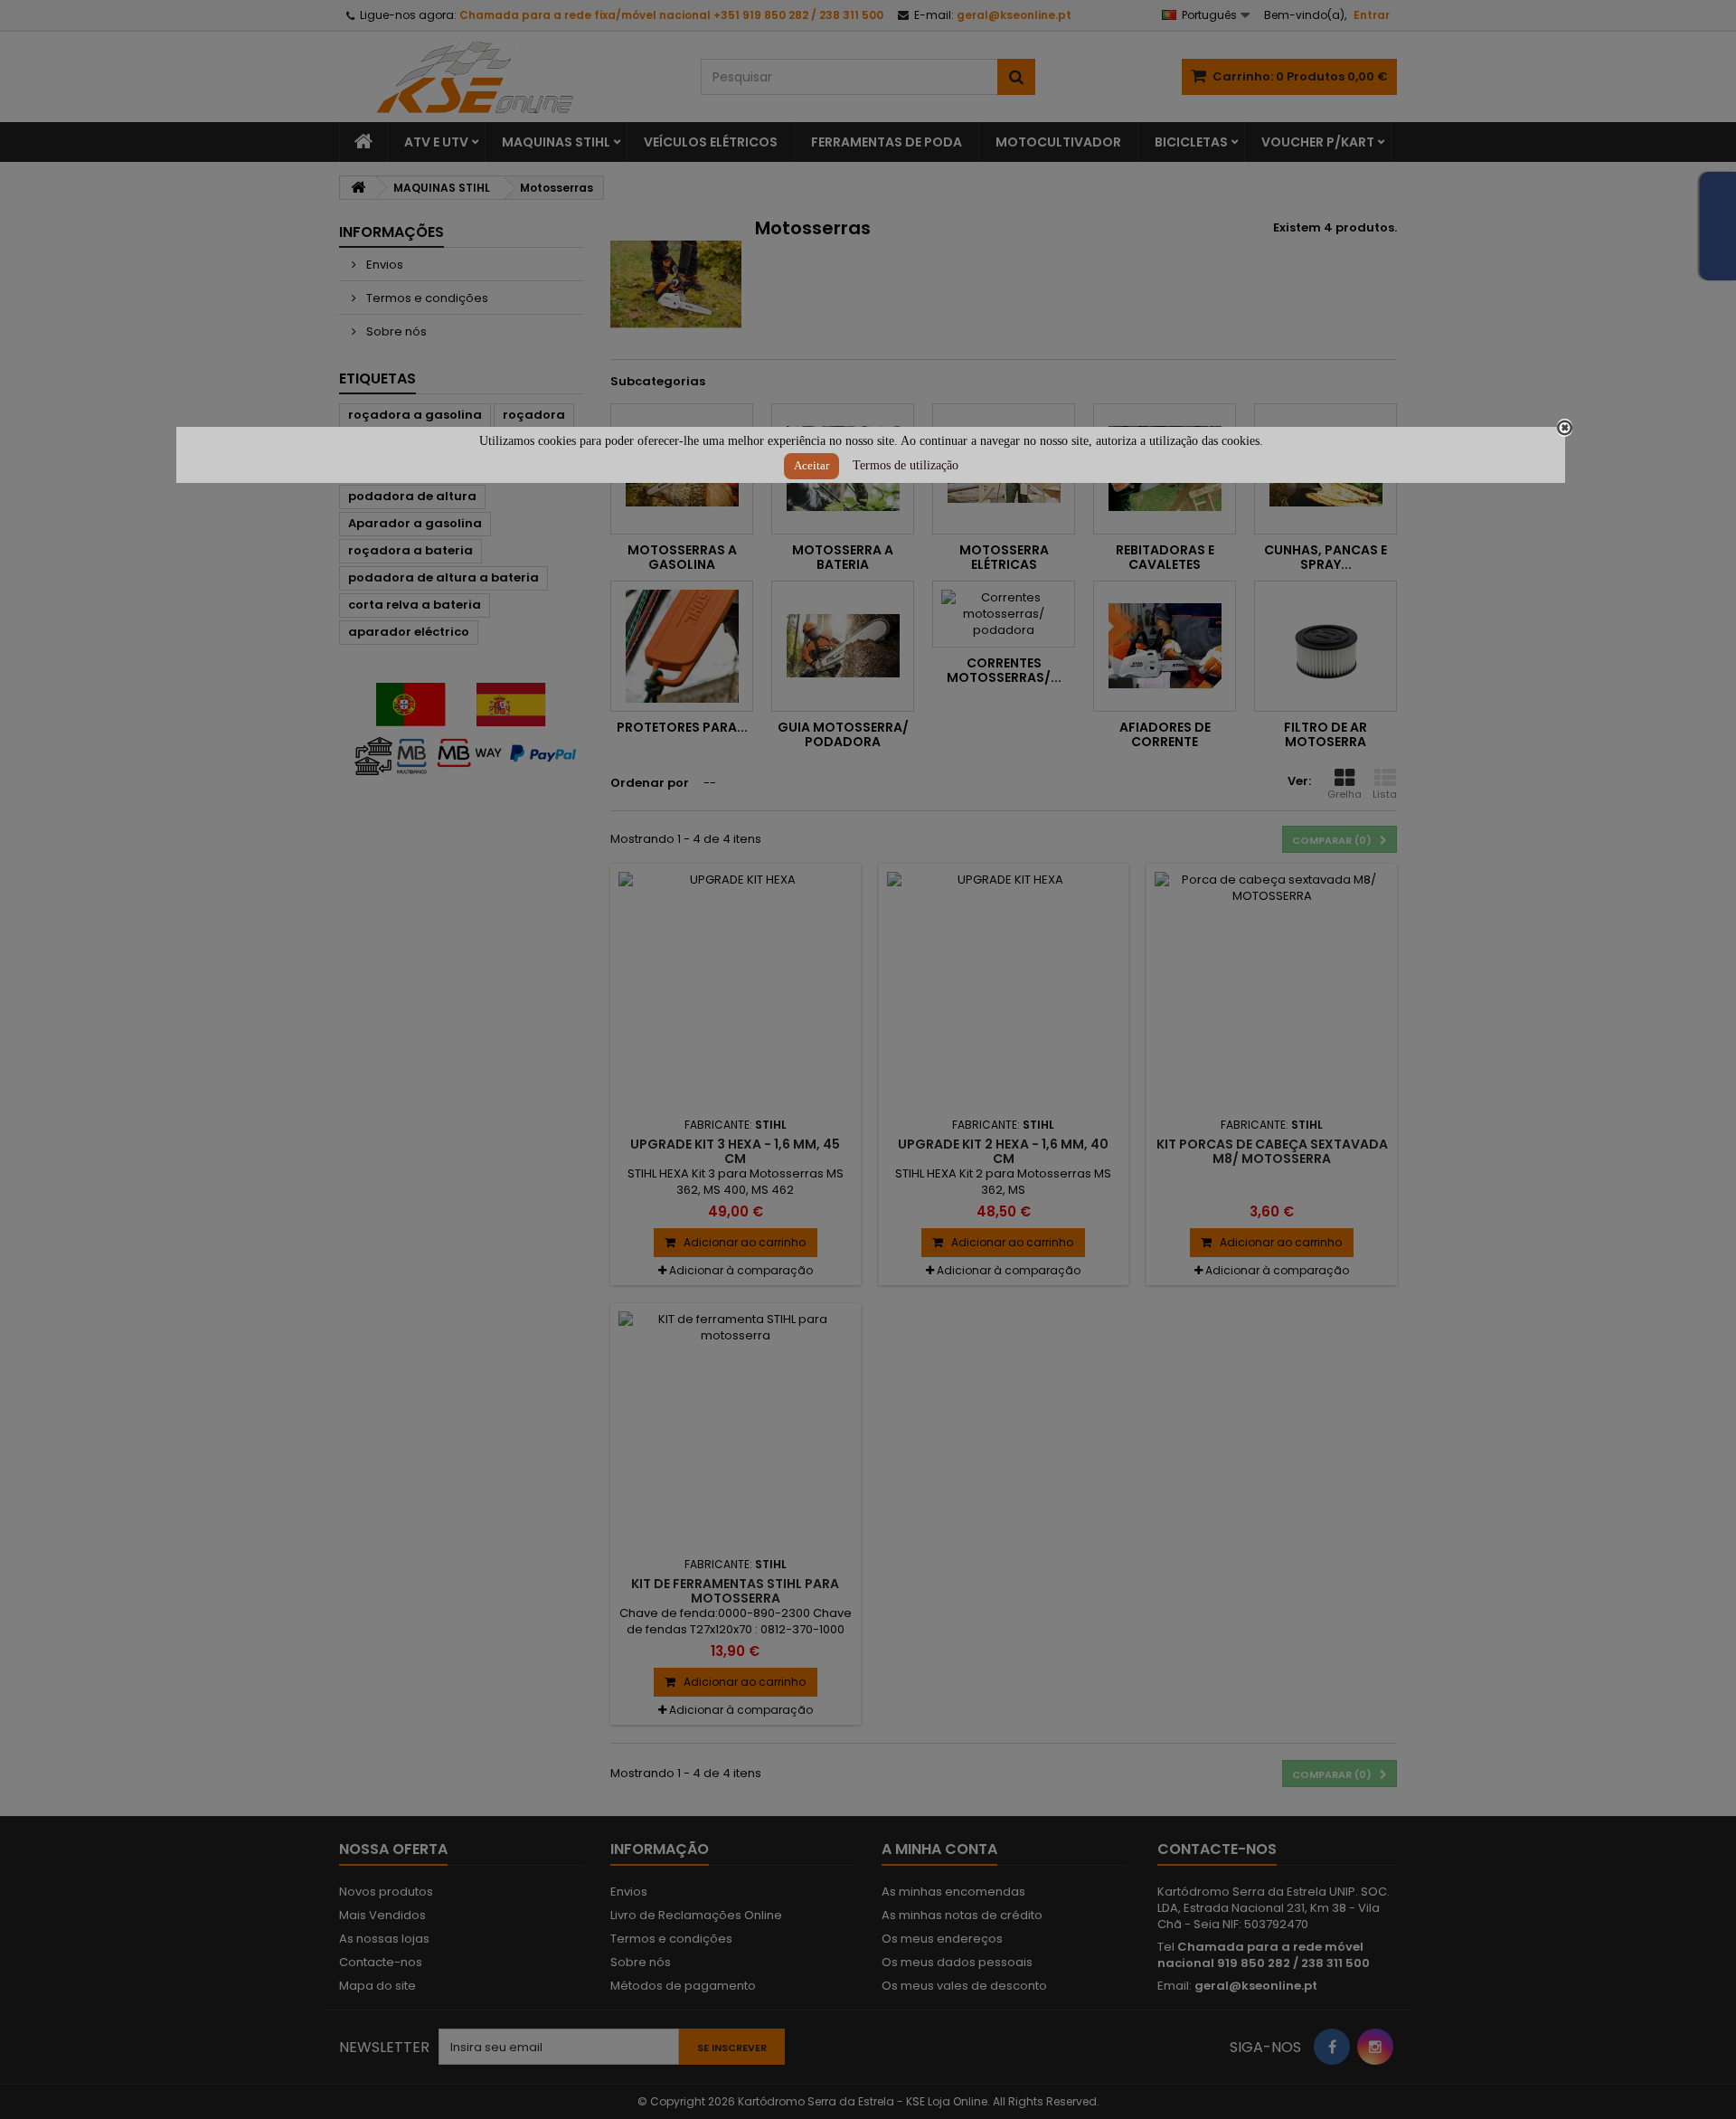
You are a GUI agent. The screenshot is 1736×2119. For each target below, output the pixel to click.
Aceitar (811, 465)
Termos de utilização (906, 465)
